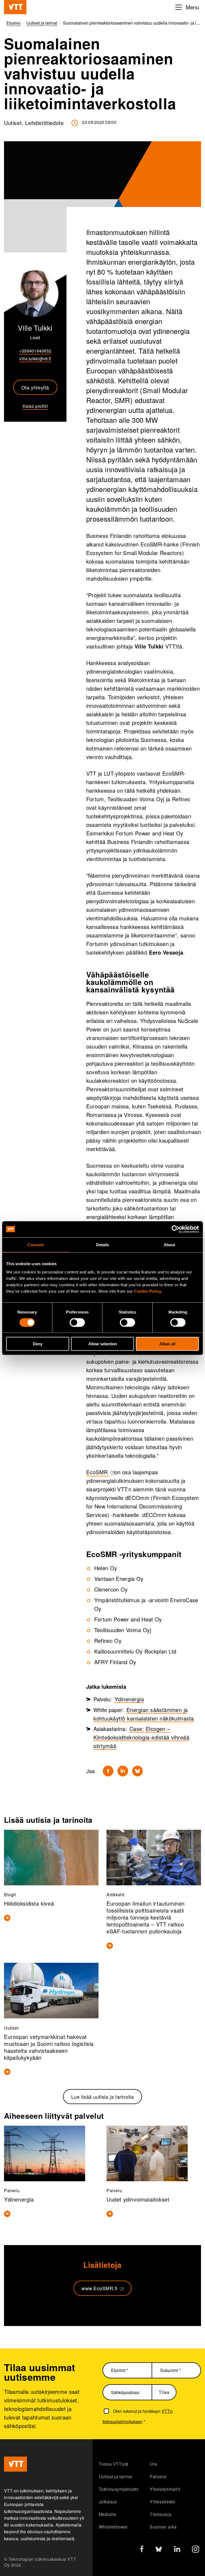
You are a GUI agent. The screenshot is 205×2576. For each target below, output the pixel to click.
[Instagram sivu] (196, 2550)
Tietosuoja (161, 2514)
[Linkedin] (123, 1771)
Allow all (167, 1344)
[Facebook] (108, 1771)
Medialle (108, 2514)
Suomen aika (163, 2527)
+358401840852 (35, 351)
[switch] (77, 1322)
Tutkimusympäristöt (119, 2489)
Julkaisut (108, 2502)
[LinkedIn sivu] (177, 2550)
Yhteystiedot (162, 2502)
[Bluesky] (137, 1771)
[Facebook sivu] (142, 2550)
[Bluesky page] (159, 2550)
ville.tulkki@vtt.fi (35, 359)
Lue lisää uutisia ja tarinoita (103, 2097)
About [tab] (169, 1244)
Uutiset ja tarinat (116, 2477)
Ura (153, 2464)
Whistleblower (113, 2527)
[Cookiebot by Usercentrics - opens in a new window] (176, 1229)
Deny (38, 1344)
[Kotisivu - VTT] (15, 7)
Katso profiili (35, 406)
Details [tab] (103, 1244)
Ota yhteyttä (35, 387)
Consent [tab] (36, 1244)
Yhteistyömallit (165, 2489)
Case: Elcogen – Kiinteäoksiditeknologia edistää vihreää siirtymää (141, 1737)
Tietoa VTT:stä (114, 2464)
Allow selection (103, 1344)
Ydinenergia (129, 1699)
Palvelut (158, 2477)
